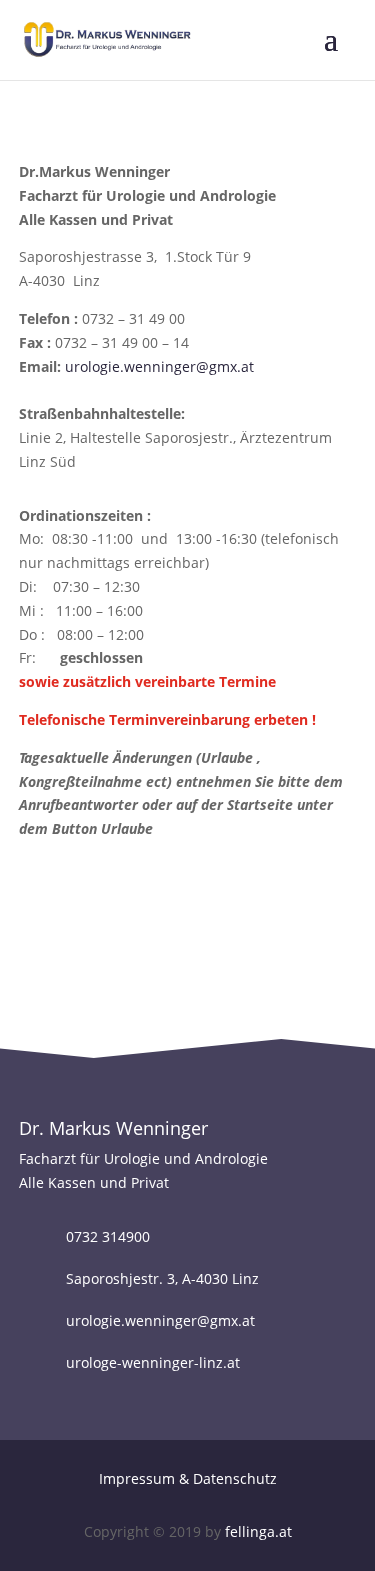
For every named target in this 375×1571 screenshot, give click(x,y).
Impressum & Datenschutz (188, 1478)
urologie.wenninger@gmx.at (159, 366)
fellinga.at (258, 1531)
